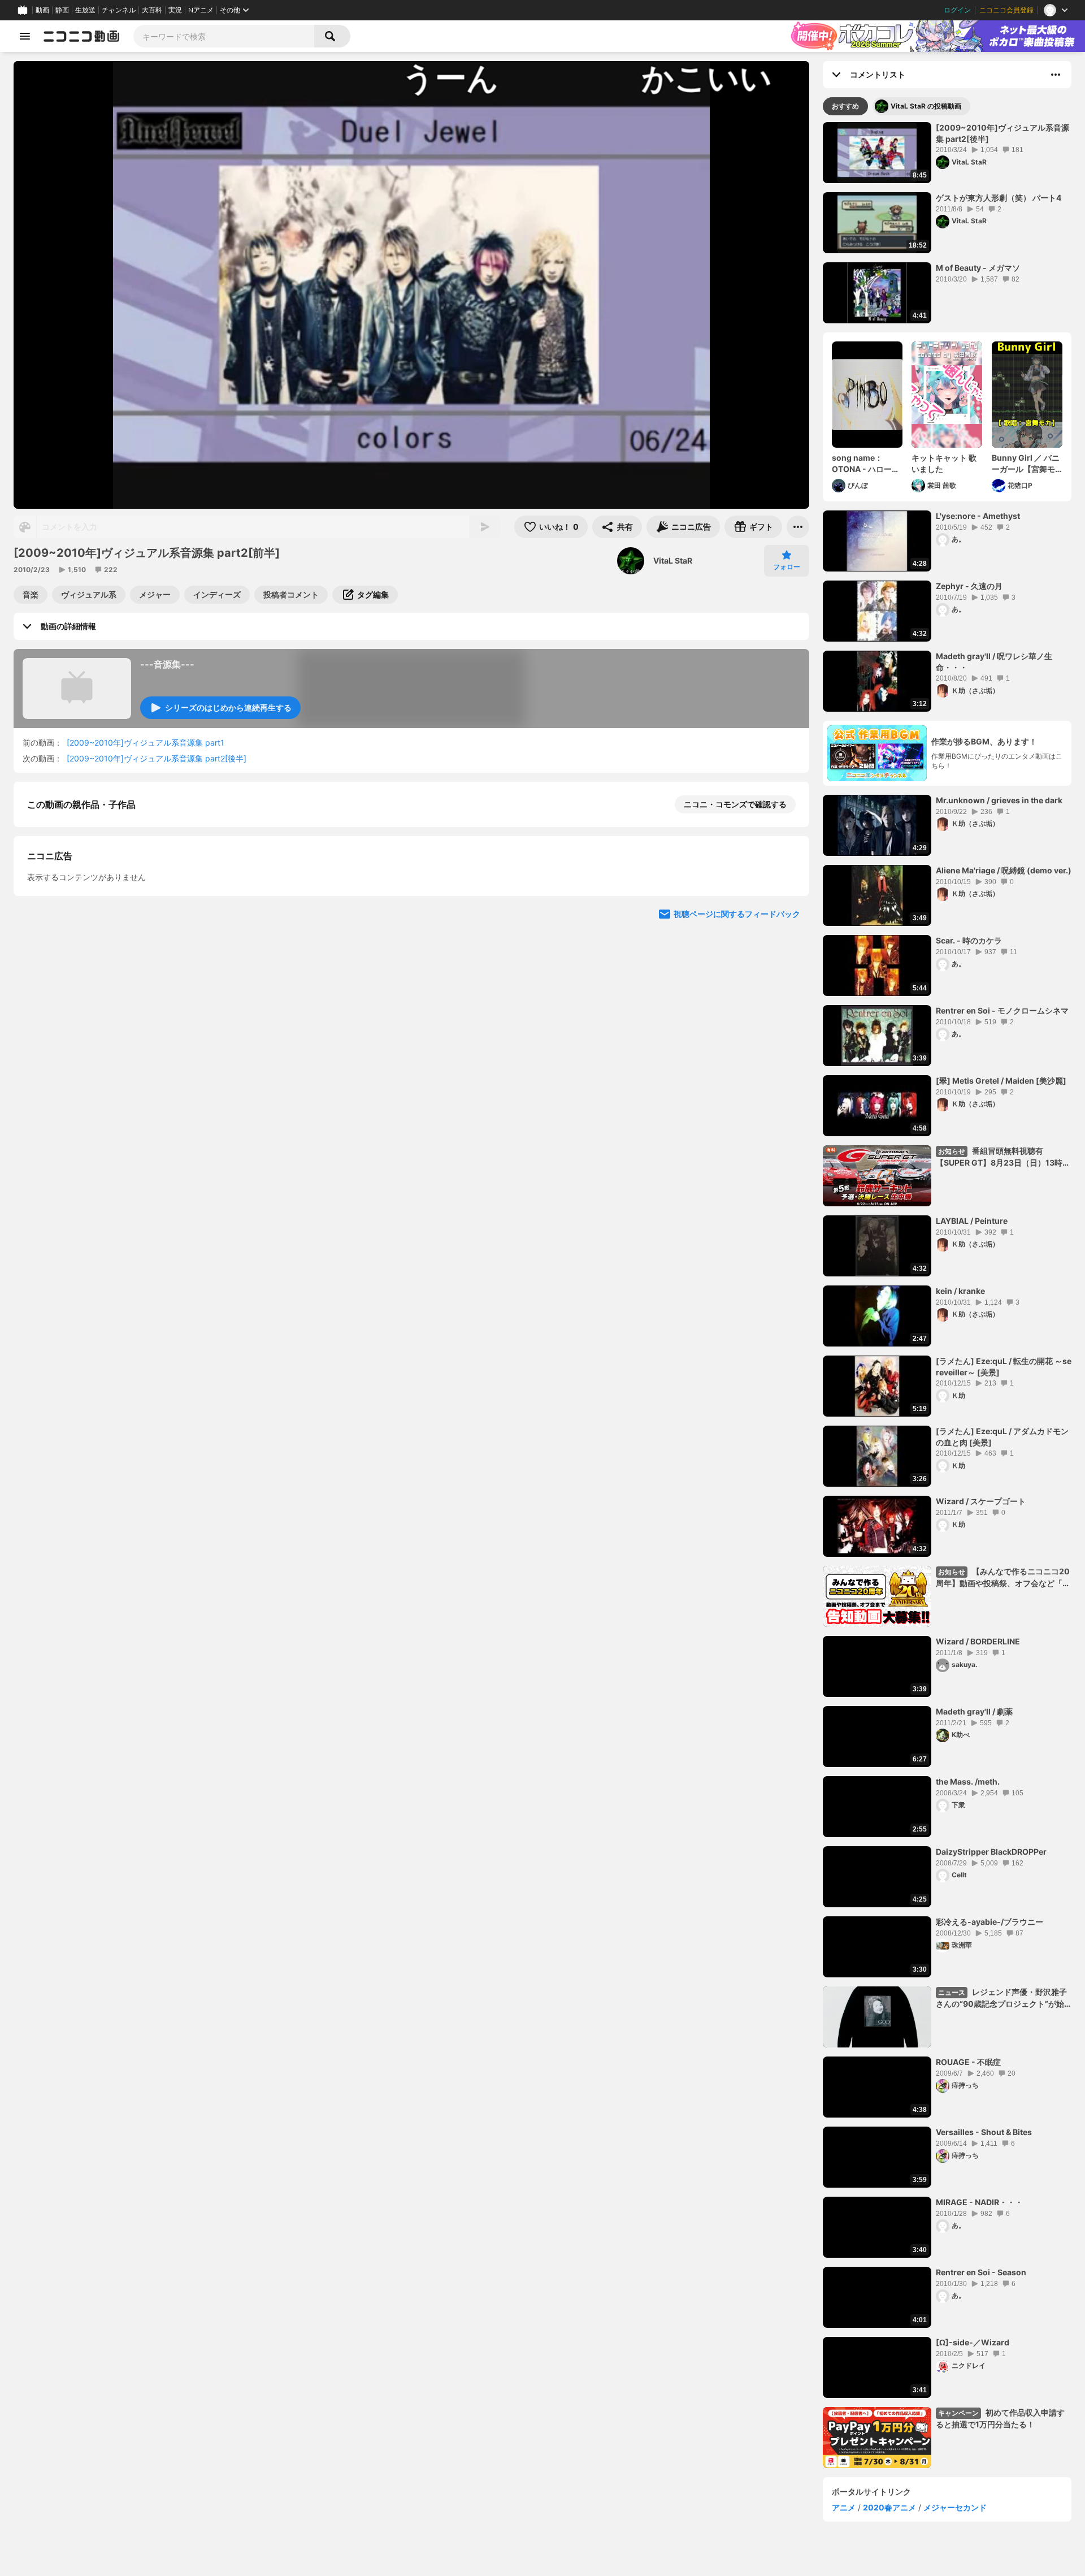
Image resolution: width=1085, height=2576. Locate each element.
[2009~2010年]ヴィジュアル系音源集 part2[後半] (157, 758)
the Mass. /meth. (968, 1781)
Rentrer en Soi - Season (981, 2272)
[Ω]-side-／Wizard (973, 2342)
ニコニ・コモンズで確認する (735, 804)
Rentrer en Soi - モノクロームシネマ (1002, 1010)
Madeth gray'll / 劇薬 (974, 1711)
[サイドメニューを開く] (25, 36)
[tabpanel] (947, 1295)
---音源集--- (167, 664)
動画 (42, 10)
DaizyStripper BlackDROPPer (991, 1852)
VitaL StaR (673, 560)
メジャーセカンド (955, 2507)
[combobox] (224, 36)
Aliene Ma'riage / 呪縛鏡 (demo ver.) (1004, 870)
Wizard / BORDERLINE (978, 1641)
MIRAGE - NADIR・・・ (979, 2202)
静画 (62, 10)
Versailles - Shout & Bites (984, 2132)
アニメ (844, 2507)
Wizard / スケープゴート (981, 1501)
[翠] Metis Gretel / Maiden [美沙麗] (1001, 1081)
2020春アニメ (889, 2507)
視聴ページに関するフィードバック (737, 1134)
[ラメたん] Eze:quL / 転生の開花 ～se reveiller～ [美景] (1004, 1367)
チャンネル (119, 10)
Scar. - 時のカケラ (969, 940)
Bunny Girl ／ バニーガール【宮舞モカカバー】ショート (1026, 464)
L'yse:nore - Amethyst (978, 516)
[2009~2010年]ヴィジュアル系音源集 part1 (146, 743)
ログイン (957, 10)
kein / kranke (960, 1291)
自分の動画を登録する (92, 921)
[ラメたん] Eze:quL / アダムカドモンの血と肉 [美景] (1002, 1437)
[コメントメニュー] (1056, 75)
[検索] (332, 36)
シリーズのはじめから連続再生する (228, 707)
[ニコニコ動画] (81, 36)
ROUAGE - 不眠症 (968, 2062)
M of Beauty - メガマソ (978, 268)
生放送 (85, 10)
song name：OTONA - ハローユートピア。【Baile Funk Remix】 (866, 464)
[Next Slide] (787, 1027)
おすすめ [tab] (845, 106)
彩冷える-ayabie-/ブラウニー (989, 1922)
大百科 (152, 10)
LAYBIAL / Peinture (972, 1221)
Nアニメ (201, 10)
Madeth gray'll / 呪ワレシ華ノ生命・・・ (994, 662)
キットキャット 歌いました (944, 463)
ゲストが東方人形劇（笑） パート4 (999, 198)
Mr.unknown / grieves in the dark (999, 800)
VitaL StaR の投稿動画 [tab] (926, 106)
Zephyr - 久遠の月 (969, 586)
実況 (175, 10)
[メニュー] (798, 527)
